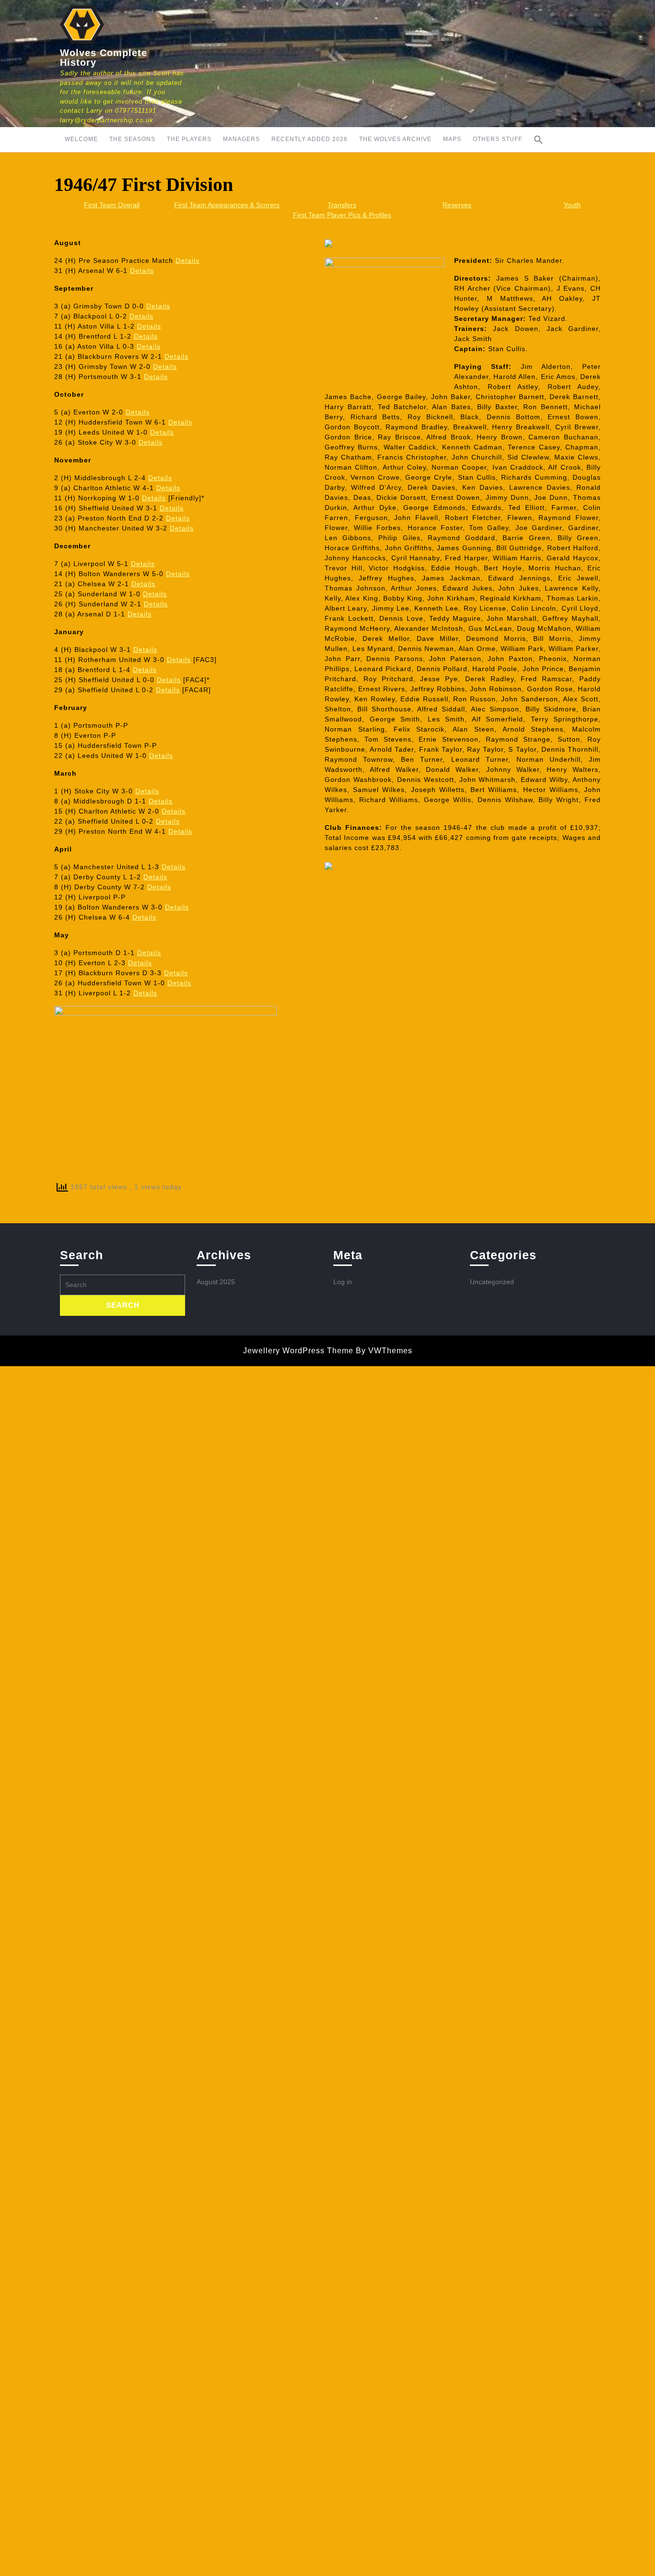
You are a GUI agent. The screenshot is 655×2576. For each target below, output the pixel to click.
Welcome (81, 139)
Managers (241, 139)
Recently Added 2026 (310, 139)
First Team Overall (112, 205)
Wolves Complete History (104, 58)
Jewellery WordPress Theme (298, 1351)
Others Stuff (497, 139)
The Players (189, 139)
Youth (572, 205)
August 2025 (216, 1282)
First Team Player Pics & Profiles (342, 215)
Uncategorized (492, 1282)
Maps (452, 139)
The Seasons (132, 139)
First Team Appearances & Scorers (227, 205)
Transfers (342, 205)
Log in (343, 1282)
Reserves (457, 205)
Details (187, 260)
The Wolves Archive (395, 139)
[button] (538, 140)
